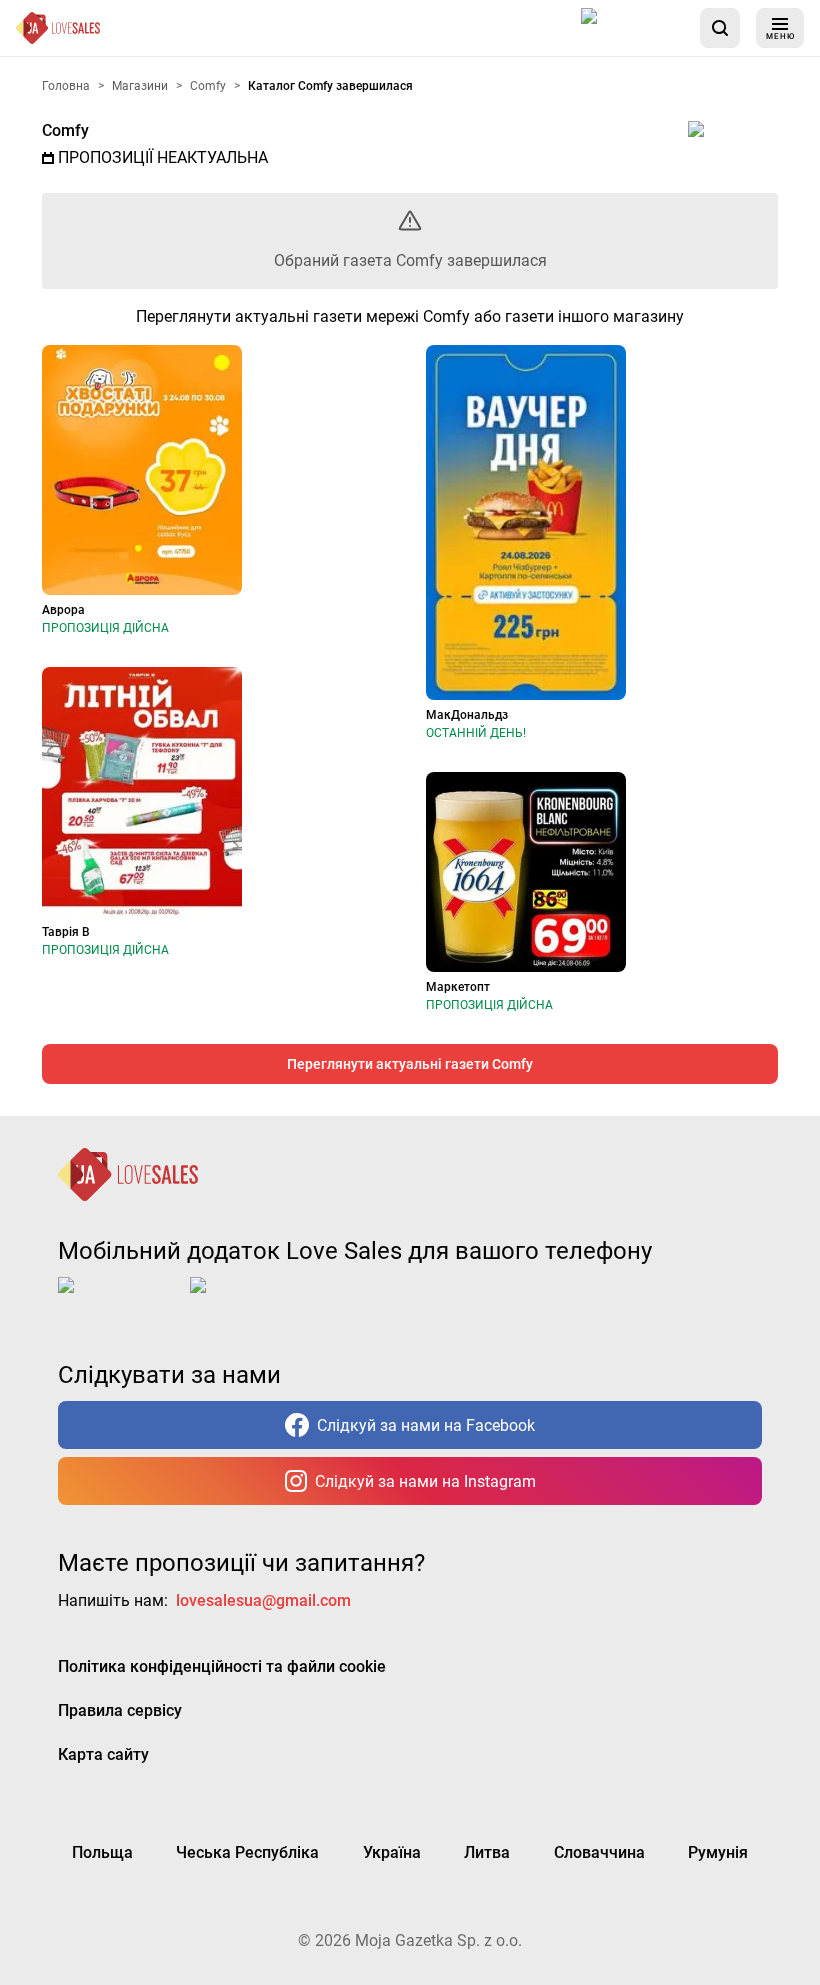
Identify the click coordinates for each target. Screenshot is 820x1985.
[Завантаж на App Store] (633, 28)
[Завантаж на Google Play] (252, 1301)
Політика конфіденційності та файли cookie (222, 1666)
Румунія (718, 1852)
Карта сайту (103, 1754)
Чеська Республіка (247, 1852)
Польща (102, 1852)
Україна (392, 1852)
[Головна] (58, 28)
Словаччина (599, 1852)
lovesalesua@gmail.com (263, 1600)
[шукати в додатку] (720, 28)
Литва (487, 1852)
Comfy (65, 130)
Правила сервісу (120, 1710)
